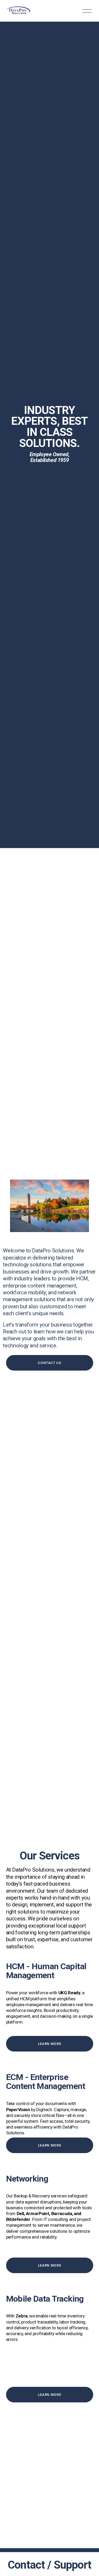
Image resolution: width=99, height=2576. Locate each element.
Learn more (50, 2044)
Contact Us (49, 1363)
